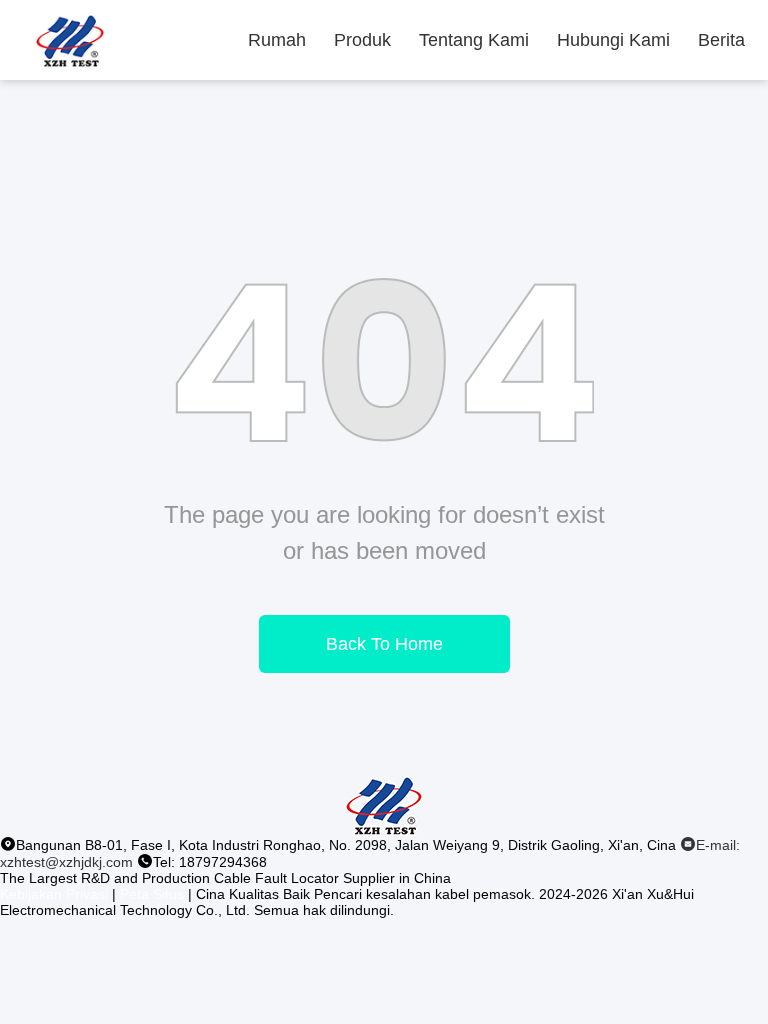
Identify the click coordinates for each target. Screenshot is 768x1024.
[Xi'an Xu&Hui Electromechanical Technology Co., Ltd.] (70, 40)
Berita (721, 40)
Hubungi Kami (613, 40)
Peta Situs (152, 894)
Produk (362, 40)
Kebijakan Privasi (54, 894)
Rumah (277, 40)
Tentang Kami (474, 40)
